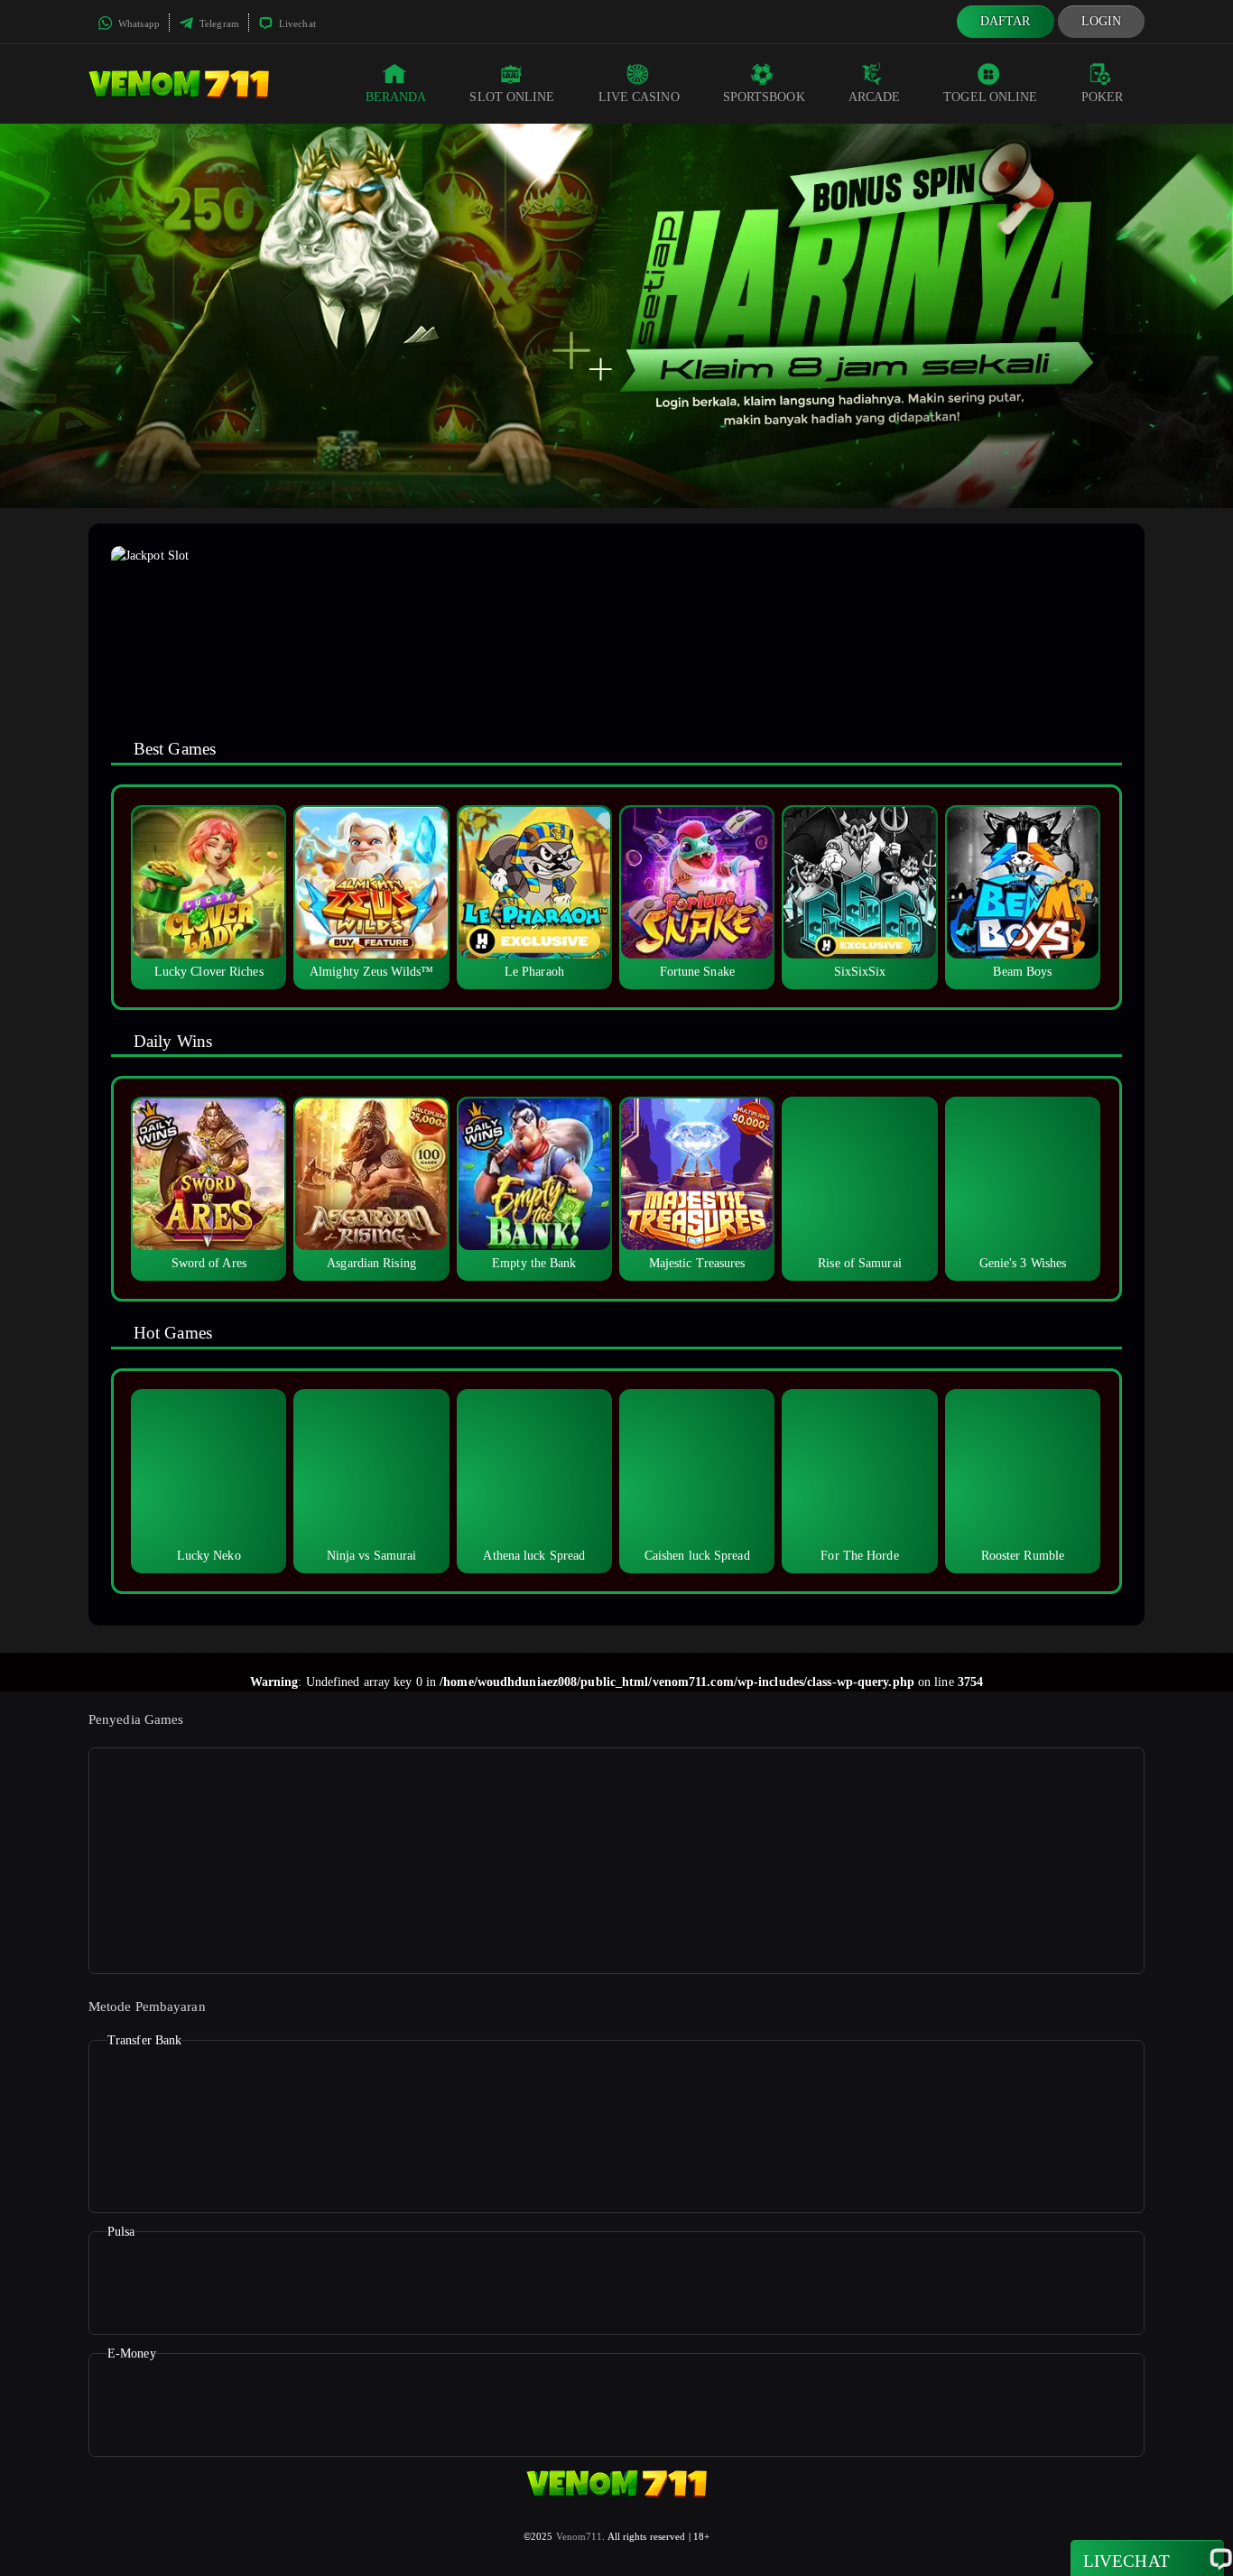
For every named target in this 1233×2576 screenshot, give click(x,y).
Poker (1103, 97)
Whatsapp (138, 23)
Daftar (1006, 21)
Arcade (875, 97)
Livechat (296, 23)
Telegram (218, 23)
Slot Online (512, 97)
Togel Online (990, 97)
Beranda (396, 97)
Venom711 (579, 2536)
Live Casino (639, 97)
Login (1102, 21)
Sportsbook (764, 97)
